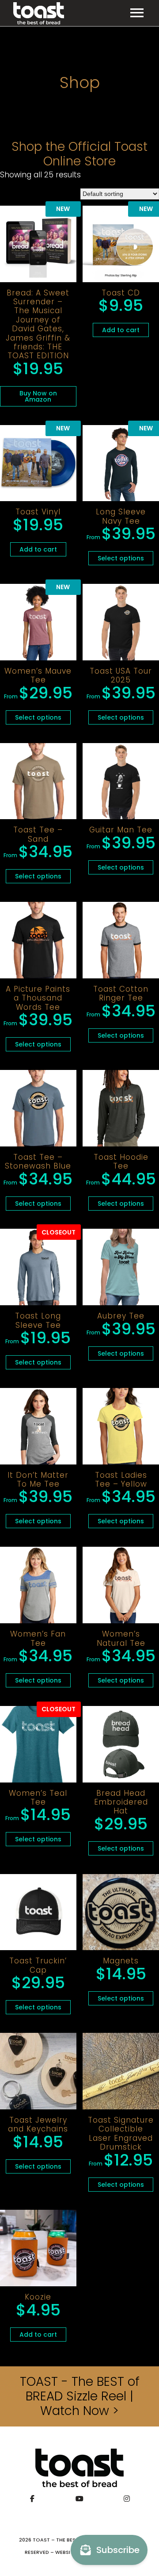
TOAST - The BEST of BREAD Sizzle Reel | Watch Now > (80, 2396)
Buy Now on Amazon (38, 396)
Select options (121, 558)
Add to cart (121, 330)
